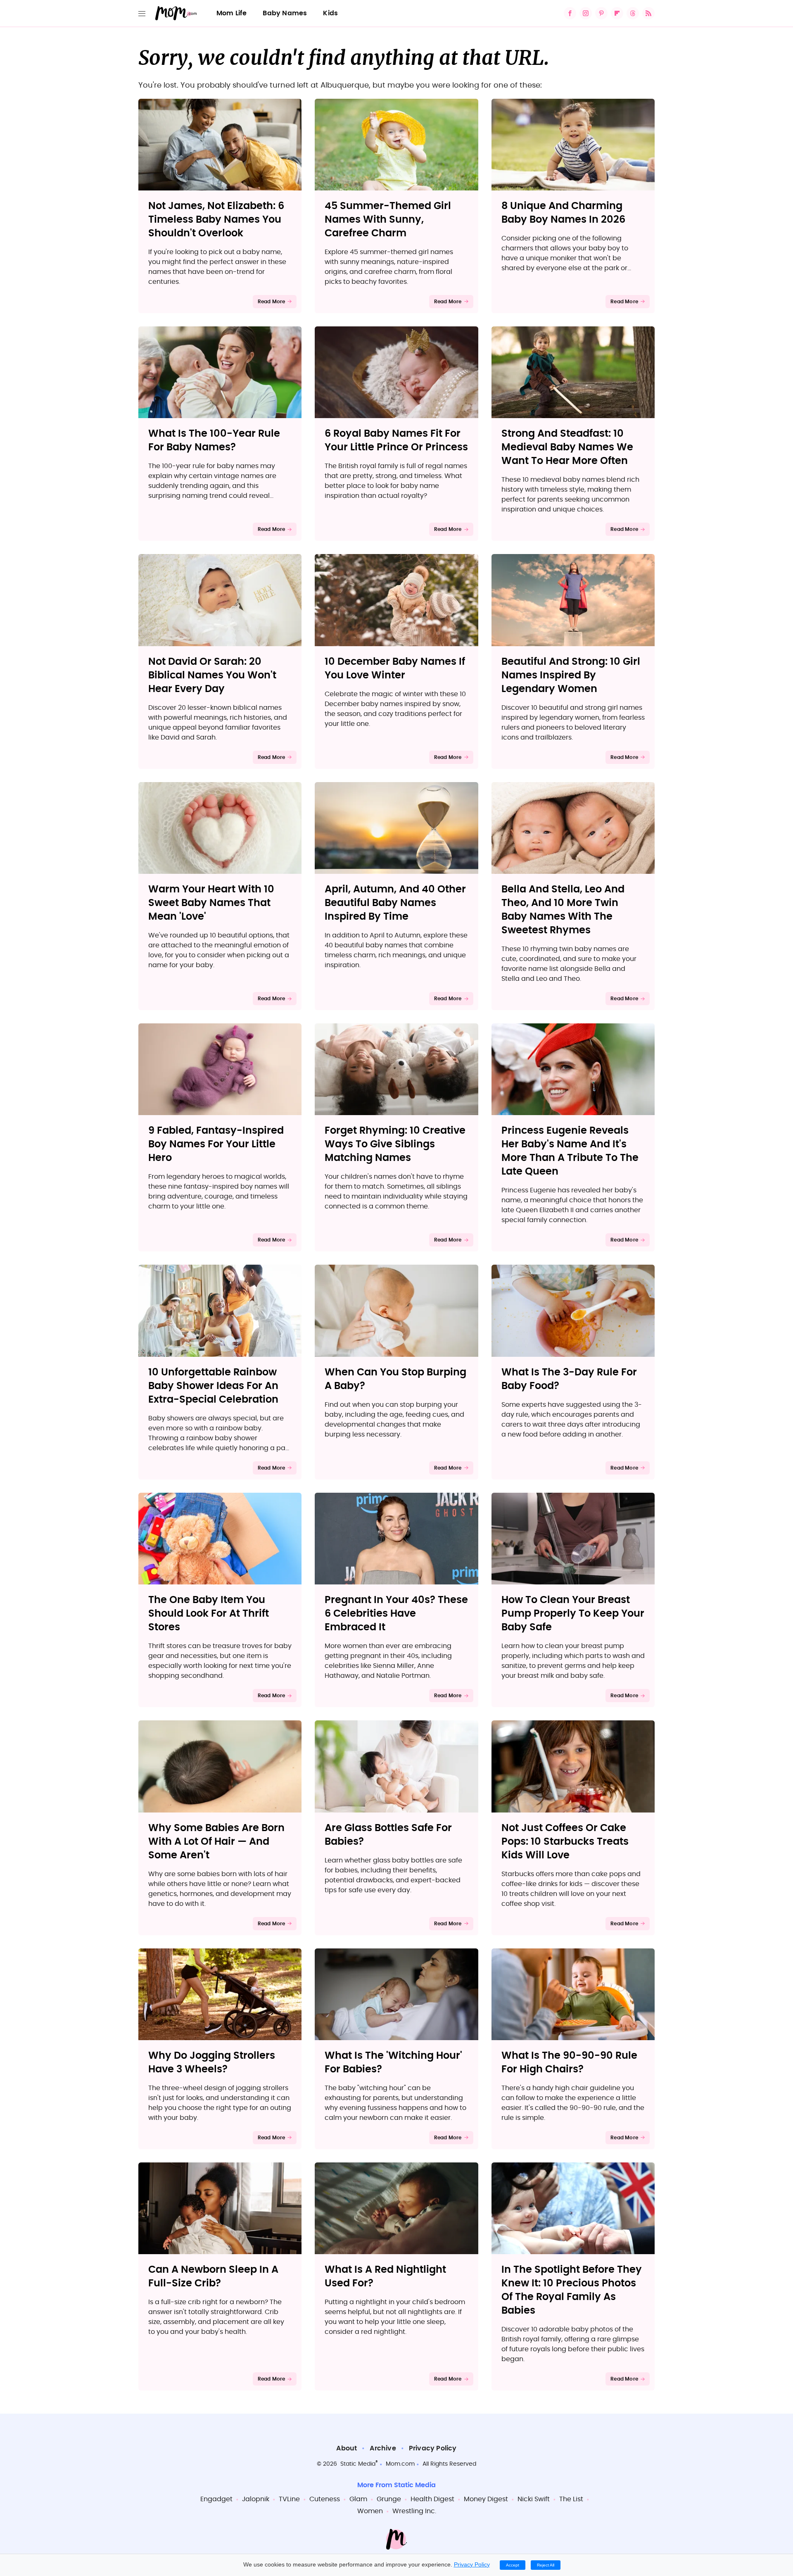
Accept (513, 2565)
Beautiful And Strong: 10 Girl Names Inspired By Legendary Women (571, 676)
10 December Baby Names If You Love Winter (395, 669)
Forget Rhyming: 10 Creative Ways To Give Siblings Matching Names (395, 1144)
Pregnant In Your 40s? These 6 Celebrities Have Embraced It (396, 1614)
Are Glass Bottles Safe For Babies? (388, 1835)
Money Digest (486, 2499)
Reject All (546, 2565)
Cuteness (325, 2499)
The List (571, 2499)
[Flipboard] (617, 13)
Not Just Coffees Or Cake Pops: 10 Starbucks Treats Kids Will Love (565, 1842)
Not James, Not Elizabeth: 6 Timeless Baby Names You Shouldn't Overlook (216, 220)
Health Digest (432, 2499)
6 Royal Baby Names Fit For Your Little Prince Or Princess (396, 441)
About (347, 2448)
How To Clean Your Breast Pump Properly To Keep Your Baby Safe (573, 1614)
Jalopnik (256, 2499)
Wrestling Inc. (414, 2511)
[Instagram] (586, 13)
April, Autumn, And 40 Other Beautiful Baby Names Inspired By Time (395, 903)
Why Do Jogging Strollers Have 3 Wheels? (212, 2063)
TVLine (289, 2499)
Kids (330, 13)
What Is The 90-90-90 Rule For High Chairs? (569, 2063)
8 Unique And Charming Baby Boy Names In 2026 (563, 213)
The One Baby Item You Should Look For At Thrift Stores (209, 1614)
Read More (272, 302)
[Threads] (633, 13)
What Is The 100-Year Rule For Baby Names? (214, 441)
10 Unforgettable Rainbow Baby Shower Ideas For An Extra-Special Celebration (213, 1386)
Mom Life (232, 13)
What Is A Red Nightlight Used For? (385, 2277)
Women (370, 2511)
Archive (383, 2448)
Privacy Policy (433, 2448)
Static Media (358, 2464)
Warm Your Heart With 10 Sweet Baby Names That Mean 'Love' (211, 903)
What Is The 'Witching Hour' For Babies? (393, 2063)
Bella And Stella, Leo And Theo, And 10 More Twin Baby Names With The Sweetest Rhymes (563, 910)
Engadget (216, 2499)
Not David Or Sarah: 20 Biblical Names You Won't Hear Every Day (212, 676)
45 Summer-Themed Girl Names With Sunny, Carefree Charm (388, 220)
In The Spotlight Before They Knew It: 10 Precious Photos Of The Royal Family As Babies (572, 2290)
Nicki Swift (534, 2499)
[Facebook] (570, 13)
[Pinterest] (601, 13)
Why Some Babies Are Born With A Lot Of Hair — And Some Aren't (216, 1842)
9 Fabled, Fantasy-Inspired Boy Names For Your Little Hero (216, 1144)
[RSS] (648, 13)
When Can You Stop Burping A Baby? (395, 1379)
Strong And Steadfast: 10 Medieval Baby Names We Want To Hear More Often (567, 447)
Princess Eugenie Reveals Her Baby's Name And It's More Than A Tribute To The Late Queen (570, 1151)
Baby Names (285, 13)
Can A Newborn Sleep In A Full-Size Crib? (213, 2277)
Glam (358, 2499)
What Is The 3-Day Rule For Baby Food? (569, 1379)
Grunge (389, 2499)
